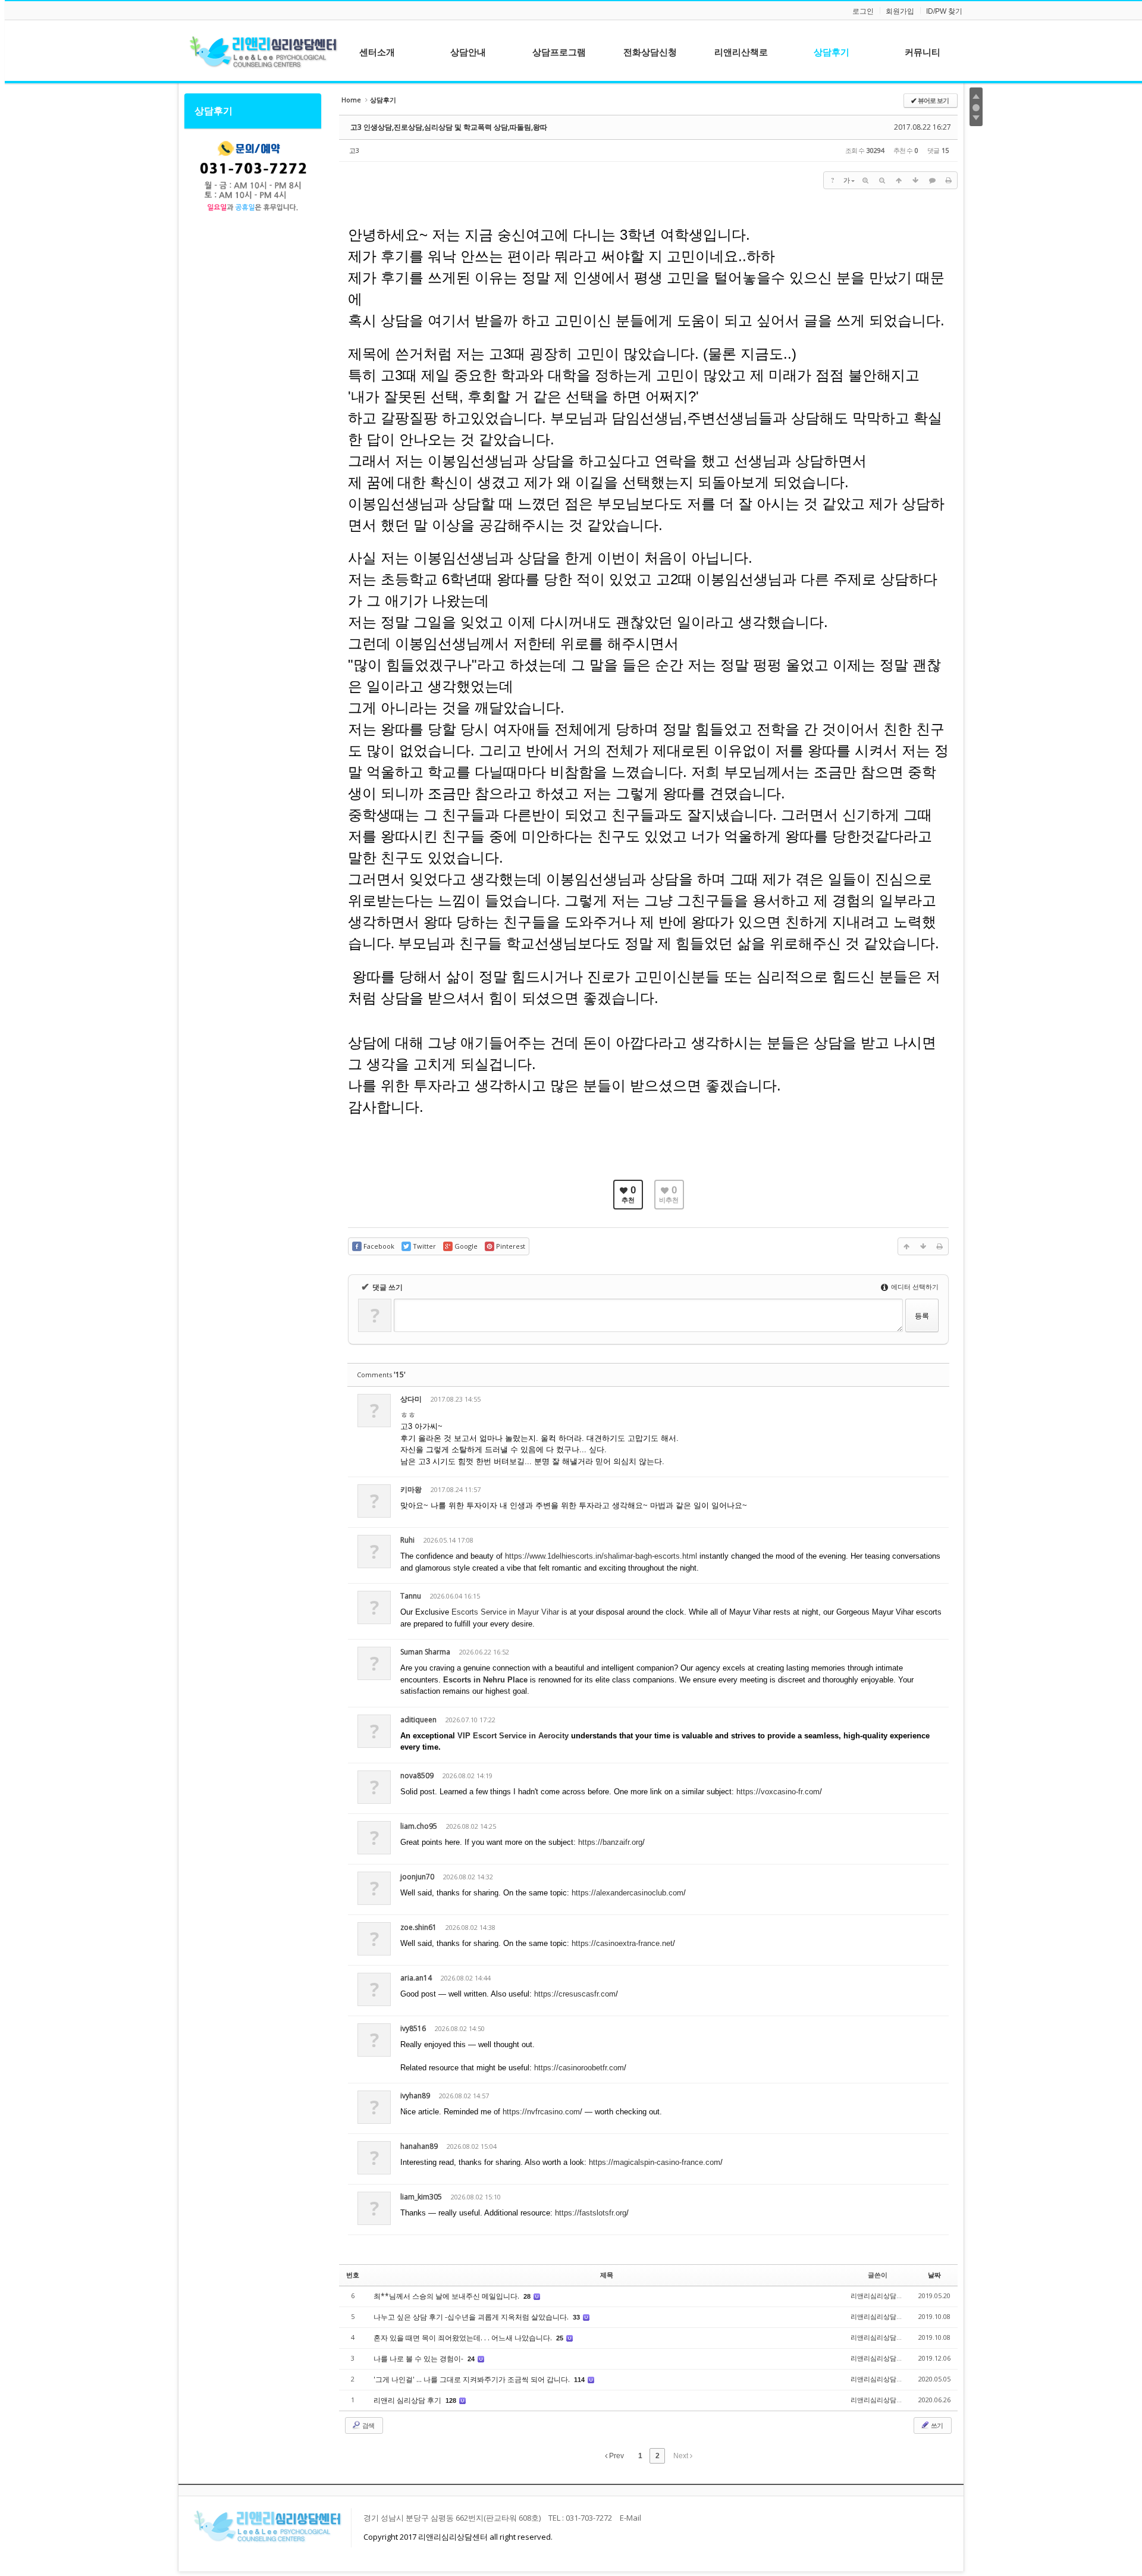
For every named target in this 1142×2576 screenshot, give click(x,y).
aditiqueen (418, 1720)
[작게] (882, 180)
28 (527, 2296)
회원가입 (900, 11)
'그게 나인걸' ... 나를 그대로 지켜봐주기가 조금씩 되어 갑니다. (473, 2379)
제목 (607, 2275)
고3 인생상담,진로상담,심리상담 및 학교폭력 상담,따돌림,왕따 (449, 127)
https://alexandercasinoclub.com (628, 1893)
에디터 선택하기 (914, 1287)
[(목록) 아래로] (915, 180)
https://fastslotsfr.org (591, 2213)
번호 (353, 2275)
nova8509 (417, 1776)
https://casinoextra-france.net (622, 1943)
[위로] (899, 180)
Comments (381, 1375)
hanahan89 (419, 2146)
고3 (354, 150)
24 (471, 2359)
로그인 (863, 11)
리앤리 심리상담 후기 (408, 2400)
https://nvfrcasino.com (541, 2112)
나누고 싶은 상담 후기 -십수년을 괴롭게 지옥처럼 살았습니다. (472, 2317)
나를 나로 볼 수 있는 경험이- (419, 2359)
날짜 (934, 2275)
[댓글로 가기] (932, 180)
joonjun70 (417, 1877)
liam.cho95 (419, 1826)
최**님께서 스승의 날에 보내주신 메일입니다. (447, 2296)
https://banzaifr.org (610, 1842)
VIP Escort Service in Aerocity (513, 1736)
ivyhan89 (415, 2096)
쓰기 (936, 2425)
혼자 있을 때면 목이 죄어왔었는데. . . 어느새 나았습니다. (464, 2338)
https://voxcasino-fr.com (778, 1792)
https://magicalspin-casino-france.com (655, 2162)
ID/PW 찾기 (944, 11)
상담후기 (214, 111)
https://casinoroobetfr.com (579, 2068)
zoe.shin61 (418, 1927)
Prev (616, 2456)
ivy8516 (413, 2028)
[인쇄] (949, 180)
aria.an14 (416, 1978)
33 (576, 2317)
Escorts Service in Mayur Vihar (505, 1612)
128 (451, 2400)
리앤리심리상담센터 (880, 2295)
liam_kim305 (421, 2197)
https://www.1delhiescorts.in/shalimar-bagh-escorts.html (601, 1556)
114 (579, 2380)
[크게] (865, 180)
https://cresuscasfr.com (575, 1994)
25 (560, 2338)
